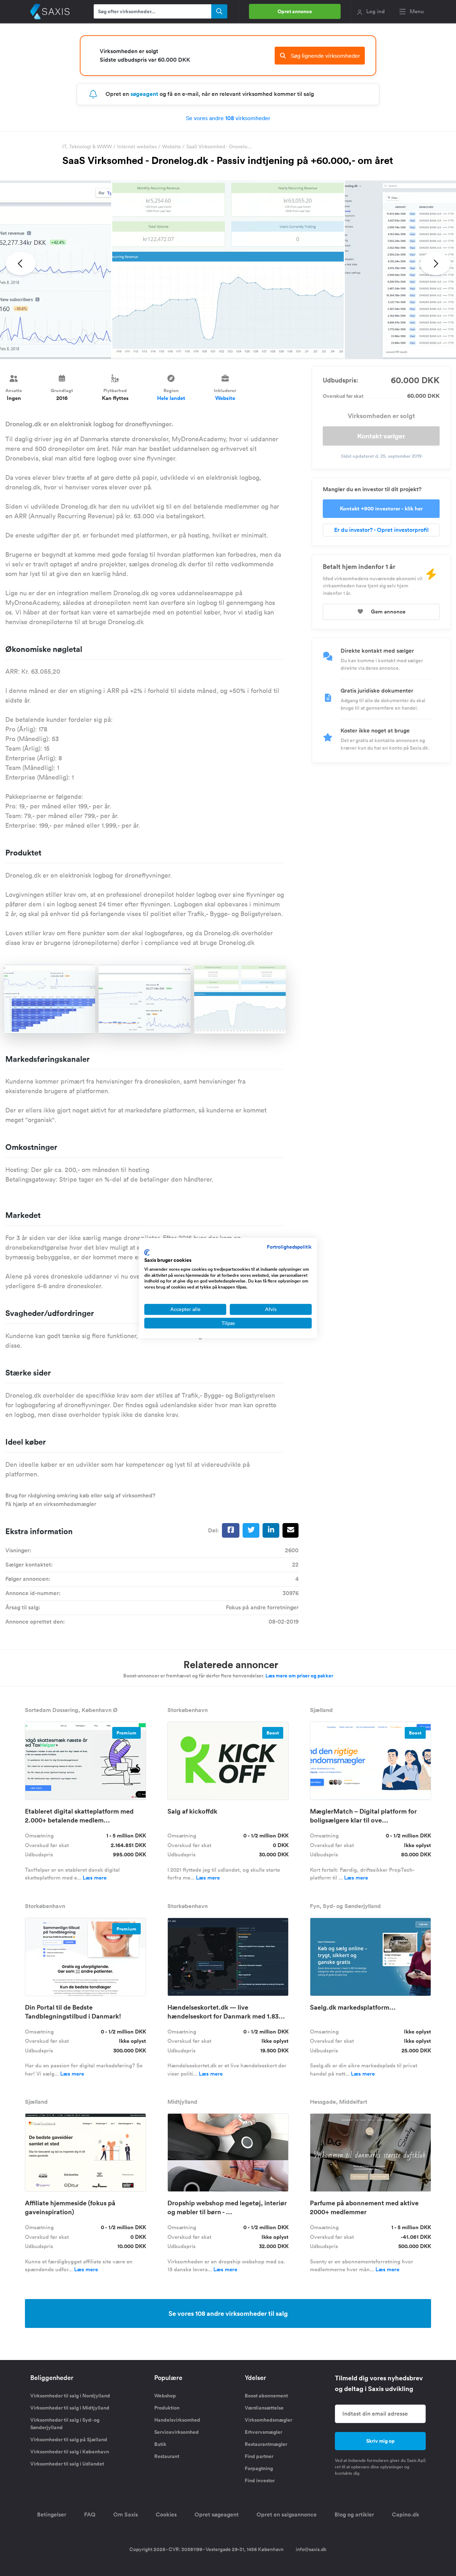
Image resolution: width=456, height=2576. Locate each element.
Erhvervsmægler (263, 2432)
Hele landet (171, 398)
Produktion (167, 2408)
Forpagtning (259, 2468)
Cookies (166, 2515)
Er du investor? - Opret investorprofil (381, 530)
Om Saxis (126, 2515)
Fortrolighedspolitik (289, 1247)
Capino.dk (406, 2515)
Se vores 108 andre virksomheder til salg (228, 2313)
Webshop (165, 2396)
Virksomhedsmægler (268, 2420)
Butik (160, 2444)
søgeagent (144, 94)
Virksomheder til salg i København (70, 2452)
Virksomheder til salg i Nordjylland (70, 2396)
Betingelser (52, 2515)
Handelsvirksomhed (177, 2420)
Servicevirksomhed (177, 2432)
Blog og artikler (354, 2515)
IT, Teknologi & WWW (87, 146)
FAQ (90, 2515)
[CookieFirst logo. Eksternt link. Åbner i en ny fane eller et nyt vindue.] (147, 1253)
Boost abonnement (266, 2396)
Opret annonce (295, 11)
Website (172, 146)
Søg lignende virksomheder (325, 56)
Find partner (259, 2456)
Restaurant (167, 2456)
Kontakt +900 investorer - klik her (381, 508)
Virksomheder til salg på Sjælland (69, 2439)
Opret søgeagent (217, 2515)
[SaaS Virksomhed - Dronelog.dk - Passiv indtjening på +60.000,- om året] (228, 270)
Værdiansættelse (264, 2408)
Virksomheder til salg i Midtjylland (70, 2408)
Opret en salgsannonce (287, 2515)
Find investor (260, 2480)
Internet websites (137, 146)
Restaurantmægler (266, 2444)
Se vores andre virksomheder (228, 118)
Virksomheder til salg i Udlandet (67, 2464)
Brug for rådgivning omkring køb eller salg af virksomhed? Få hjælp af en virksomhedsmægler (80, 1500)
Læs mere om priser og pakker (299, 1676)
